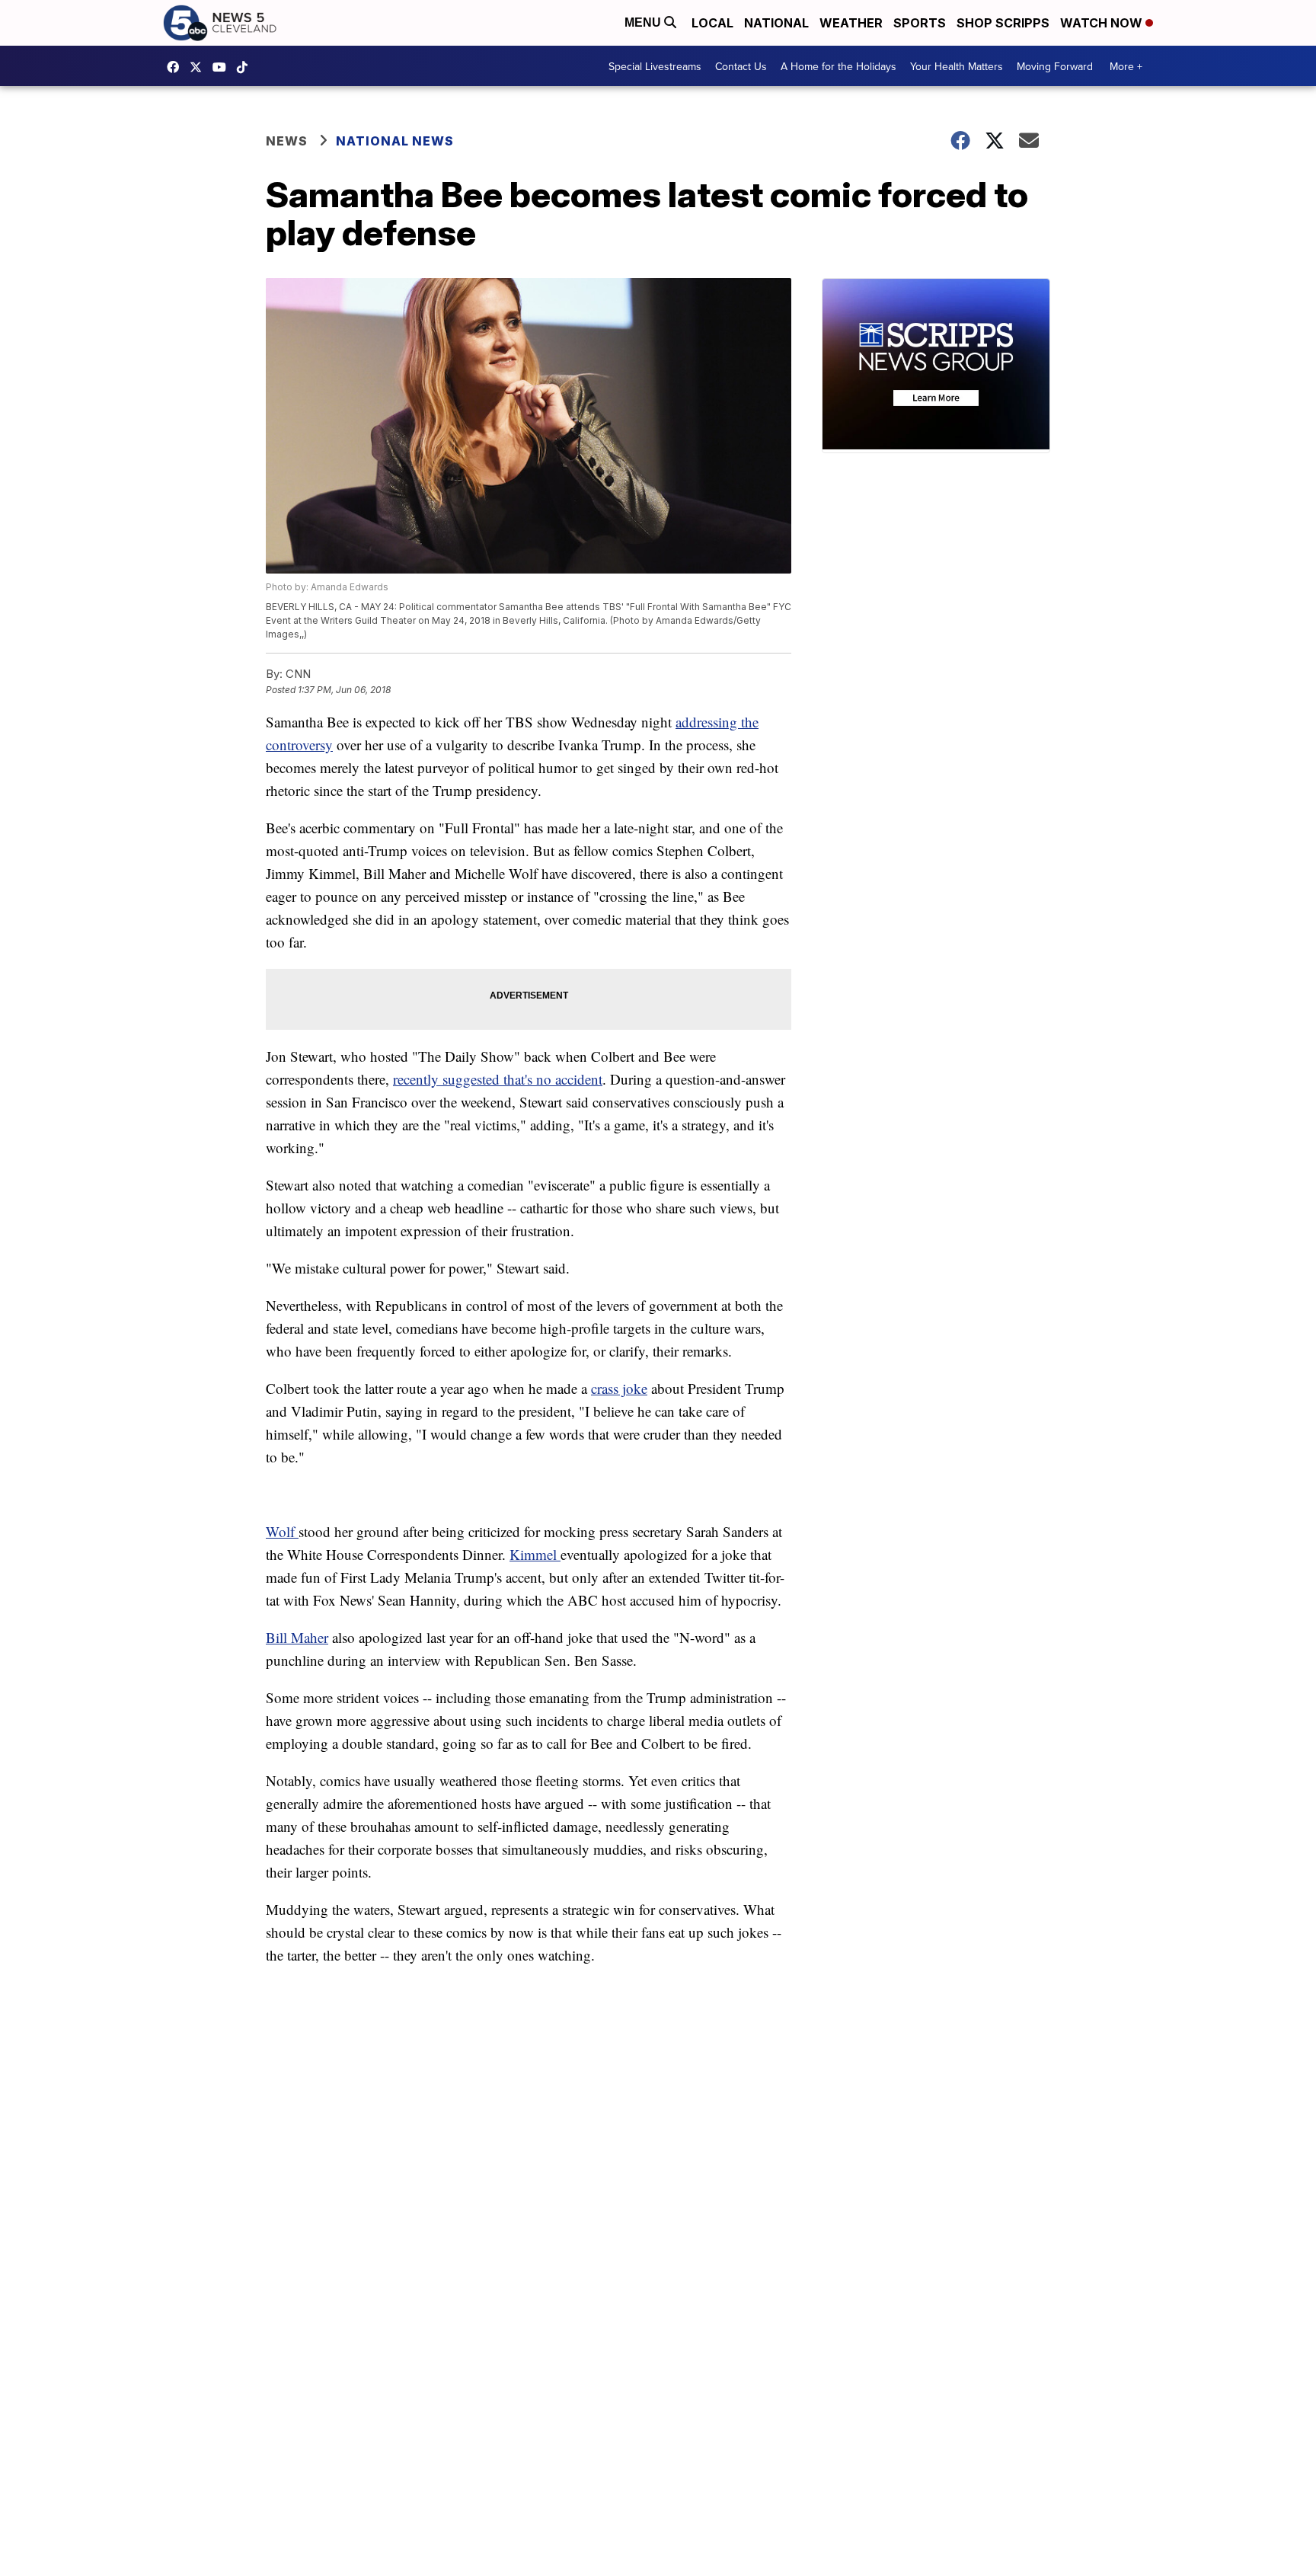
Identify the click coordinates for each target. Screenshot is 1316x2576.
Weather (851, 23)
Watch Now (1103, 23)
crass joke (619, 1388)
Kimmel (535, 1554)
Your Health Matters (957, 66)
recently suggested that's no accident (498, 1079)
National (776, 23)
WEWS (200, 67)
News (287, 141)
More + (1126, 66)
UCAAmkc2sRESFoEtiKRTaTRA (223, 67)
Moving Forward (1055, 66)
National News (395, 141)
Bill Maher (297, 1637)
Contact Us (741, 66)
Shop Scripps (1003, 23)
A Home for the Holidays (838, 66)
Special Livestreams (655, 66)
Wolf (282, 1531)
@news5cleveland (246, 67)
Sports (920, 23)
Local (712, 23)
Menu (644, 22)
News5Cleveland (177, 67)
